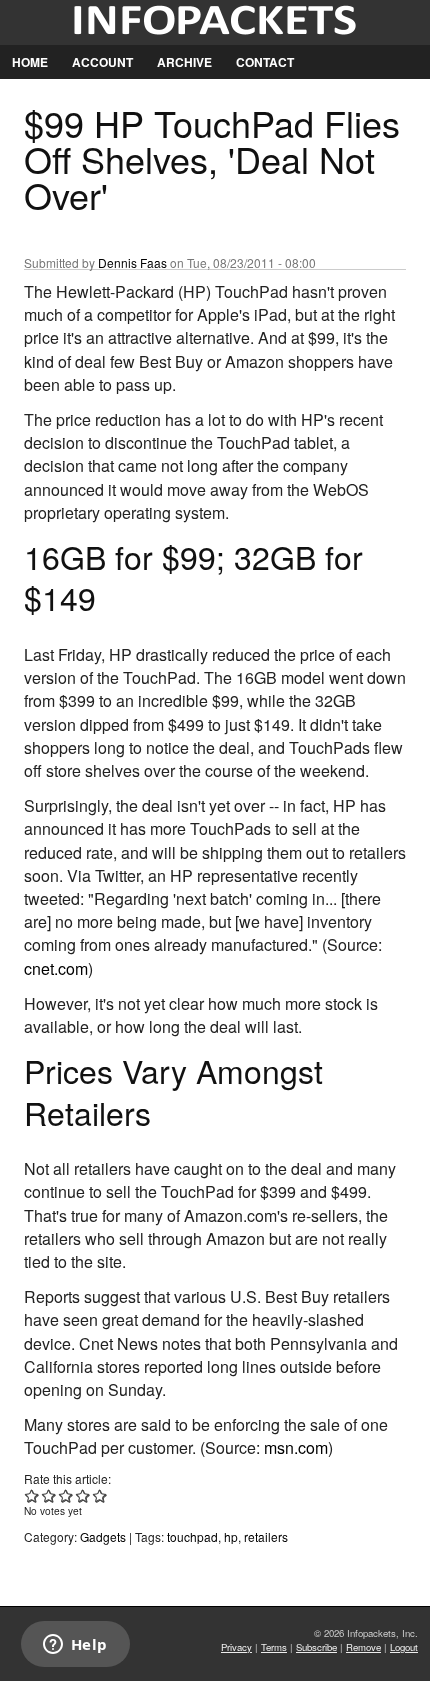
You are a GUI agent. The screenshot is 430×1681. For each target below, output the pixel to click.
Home (30, 62)
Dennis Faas (132, 262)
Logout (404, 1647)
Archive (184, 62)
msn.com (296, 1447)
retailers (266, 1536)
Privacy (236, 1647)
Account (102, 62)
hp (231, 1536)
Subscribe (316, 1647)
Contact (265, 62)
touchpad (192, 1536)
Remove (363, 1647)
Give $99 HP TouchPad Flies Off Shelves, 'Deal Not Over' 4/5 (83, 1495)
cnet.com (56, 968)
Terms (274, 1647)
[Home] (215, 22)
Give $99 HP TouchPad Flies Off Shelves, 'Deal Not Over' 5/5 (100, 1495)
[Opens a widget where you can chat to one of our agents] (75, 1646)
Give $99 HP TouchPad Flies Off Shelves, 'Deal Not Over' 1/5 (32, 1495)
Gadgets (103, 1536)
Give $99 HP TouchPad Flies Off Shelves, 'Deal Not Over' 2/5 (49, 1495)
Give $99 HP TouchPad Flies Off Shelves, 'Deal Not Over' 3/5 (66, 1495)
